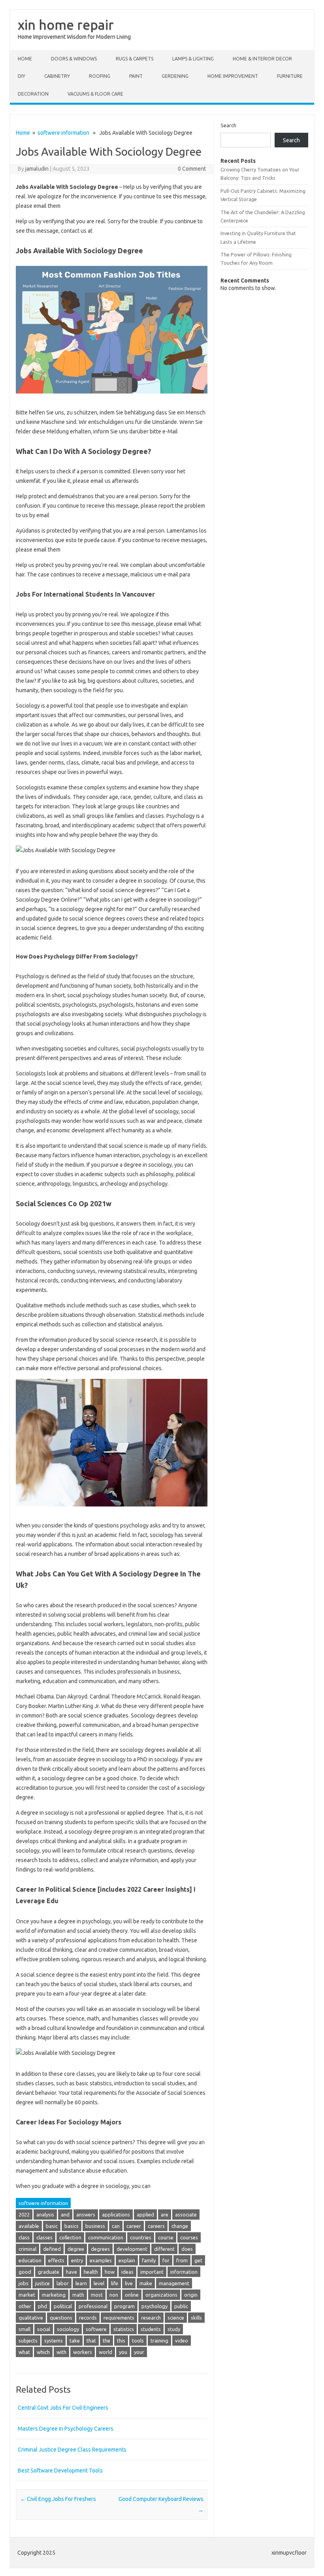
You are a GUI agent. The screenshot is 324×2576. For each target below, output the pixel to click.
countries (141, 2237)
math (78, 2295)
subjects (28, 2341)
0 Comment (192, 169)
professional (93, 2306)
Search (228, 125)
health (91, 2272)
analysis (45, 2214)
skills (196, 2318)
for (166, 2260)
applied (145, 2214)
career (134, 2226)
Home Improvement (233, 76)
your (139, 2352)
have (72, 2272)
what (24, 2352)
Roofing (100, 76)
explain (127, 2260)
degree (76, 2249)
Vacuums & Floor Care (95, 94)
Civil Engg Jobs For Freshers (58, 2499)
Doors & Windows (74, 59)
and (65, 2214)
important (152, 2272)
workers (83, 2352)
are (165, 2214)
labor (63, 2283)
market (27, 2295)
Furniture (290, 76)
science (176, 2318)
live (129, 2283)
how (110, 2272)
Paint (136, 76)
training (159, 2341)
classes (44, 2237)
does (187, 2249)
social (44, 2329)
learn (81, 2283)
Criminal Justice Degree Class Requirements (72, 2450)
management (174, 2283)
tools (138, 2341)
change (180, 2226)
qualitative (31, 2318)
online (132, 2295)
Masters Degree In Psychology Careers (66, 2429)
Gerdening (175, 76)
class (24, 2237)
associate (186, 2214)
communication (106, 2237)
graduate (49, 2272)
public (181, 2306)
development (132, 2249)
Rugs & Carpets (135, 59)
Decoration (33, 94)
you (123, 2352)
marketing (54, 2295)
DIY (22, 76)
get (198, 2260)
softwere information (63, 133)
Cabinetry (57, 76)
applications (116, 2214)
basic (52, 2226)
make (146, 2283)
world (105, 2352)
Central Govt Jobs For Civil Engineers (63, 2408)
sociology (68, 2329)
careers (156, 2226)
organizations (161, 2295)
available (29, 2226)
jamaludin (37, 169)
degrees (100, 2249)
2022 (24, 2214)
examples (101, 2260)
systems (54, 2341)
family (149, 2260)
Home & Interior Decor (262, 59)
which (43, 2352)
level (99, 2283)
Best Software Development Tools (60, 2471)
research (151, 2318)
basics (72, 2226)
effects (56, 2260)
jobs (24, 2283)
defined (52, 2249)
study (174, 2329)
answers (86, 2214)
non (114, 2295)
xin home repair (66, 24)
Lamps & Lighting (193, 59)
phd (42, 2306)
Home (25, 59)
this (121, 2341)
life (115, 2283)
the (106, 2341)
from (182, 2260)
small (24, 2329)
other (25, 2306)
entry (77, 2260)
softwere (96, 2329)
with (61, 2352)
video (182, 2341)
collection (70, 2237)
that (91, 2341)
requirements (119, 2318)
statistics (124, 2329)
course (166, 2237)
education (30, 2260)
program (124, 2306)
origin (191, 2295)
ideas (127, 2272)
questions (61, 2318)
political (63, 2306)
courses (189, 2237)
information (184, 2272)
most (97, 2295)
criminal (27, 2249)
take (75, 2341)
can (116, 2226)
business (95, 2226)
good (25, 2272)
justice (42, 2283)
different (164, 2249)
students (151, 2329)
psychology (154, 2306)
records (88, 2318)
